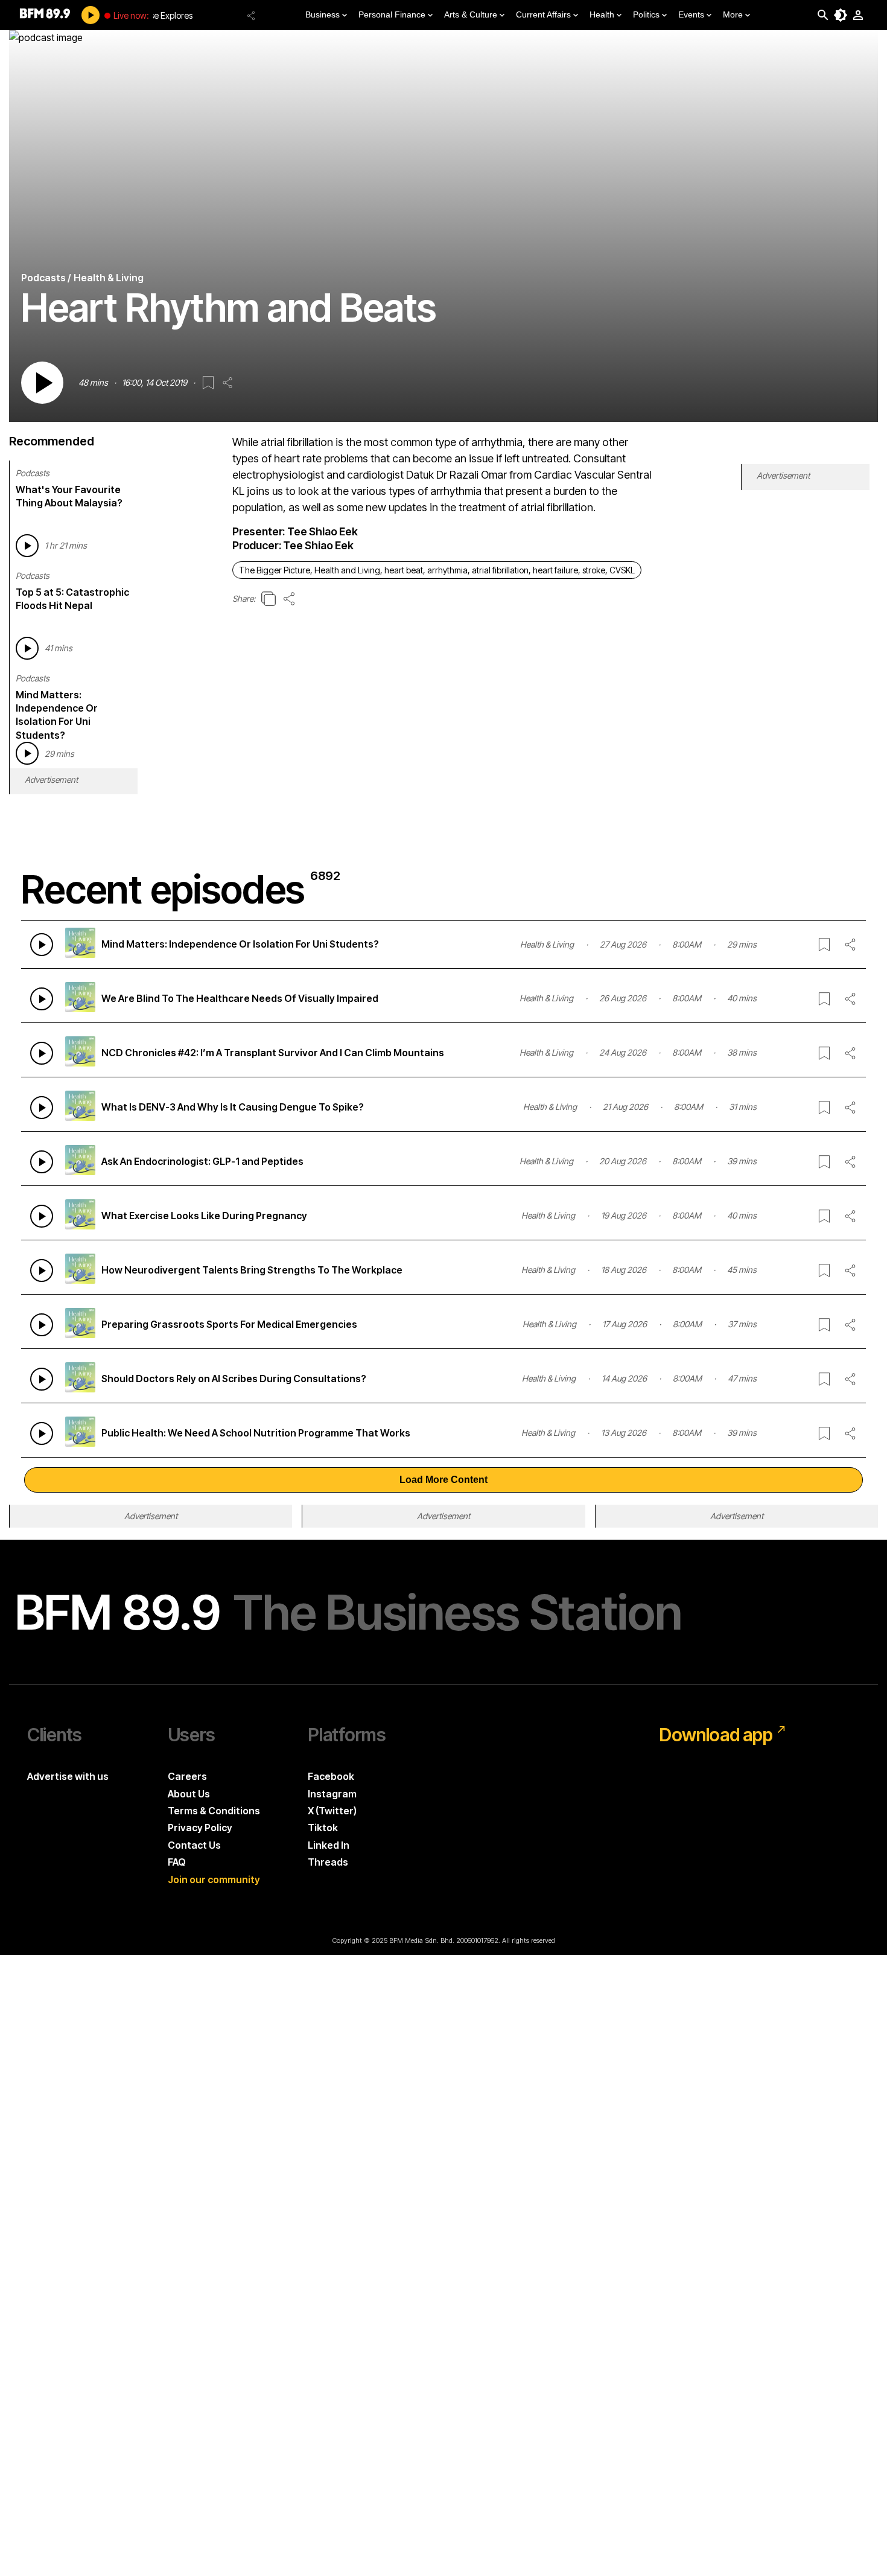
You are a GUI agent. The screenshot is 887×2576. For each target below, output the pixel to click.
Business (323, 14)
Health (602, 14)
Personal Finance (392, 14)
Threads (328, 1862)
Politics (646, 14)
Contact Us (194, 1845)
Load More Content (443, 1480)
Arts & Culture (471, 14)
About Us (189, 1794)
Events (691, 14)
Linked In (329, 1845)
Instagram (332, 1794)
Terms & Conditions (214, 1811)
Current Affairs (543, 14)
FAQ (177, 1862)
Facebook (331, 1776)
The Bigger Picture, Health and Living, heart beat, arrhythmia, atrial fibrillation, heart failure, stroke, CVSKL (437, 570)
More (733, 14)
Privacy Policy (200, 1828)
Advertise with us (68, 1776)
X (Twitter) (332, 1811)
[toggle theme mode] (841, 15)
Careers (187, 1776)
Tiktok (323, 1828)
